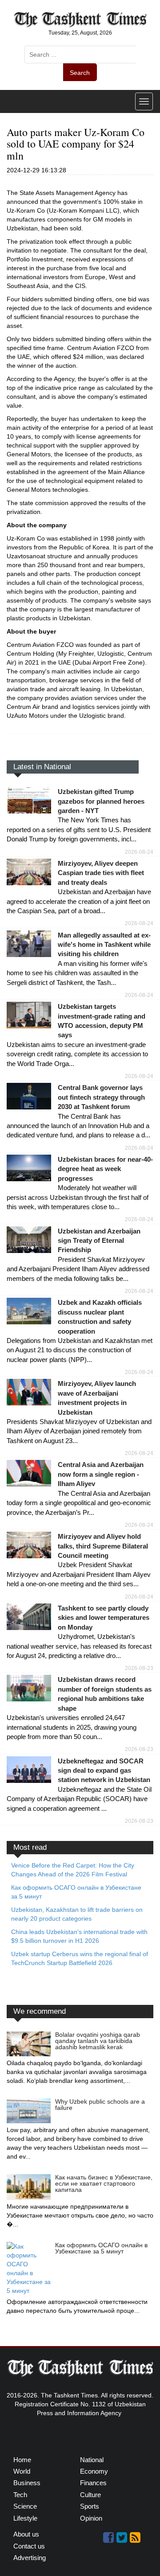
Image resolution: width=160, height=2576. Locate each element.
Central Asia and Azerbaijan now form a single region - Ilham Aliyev (101, 1474)
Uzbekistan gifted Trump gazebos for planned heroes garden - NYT (101, 801)
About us (26, 2534)
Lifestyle (25, 2518)
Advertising (30, 2558)
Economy (94, 2471)
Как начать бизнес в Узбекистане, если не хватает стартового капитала (104, 2183)
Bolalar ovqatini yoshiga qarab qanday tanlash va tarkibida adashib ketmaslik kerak (98, 2041)
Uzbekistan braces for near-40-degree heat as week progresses (105, 1169)
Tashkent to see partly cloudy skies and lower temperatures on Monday (104, 1618)
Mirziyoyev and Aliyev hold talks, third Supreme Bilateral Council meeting (103, 1546)
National (92, 2460)
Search (80, 73)
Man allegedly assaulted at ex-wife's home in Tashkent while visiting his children (104, 945)
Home (22, 2460)
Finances (93, 2483)
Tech (20, 2495)
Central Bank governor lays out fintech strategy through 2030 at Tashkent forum (101, 1097)
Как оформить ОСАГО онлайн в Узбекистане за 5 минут (101, 2248)
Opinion (91, 2518)
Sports (90, 2506)
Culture (90, 2495)
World (22, 2471)
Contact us (29, 2546)
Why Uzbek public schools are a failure (100, 2105)
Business (27, 2483)
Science (25, 2506)
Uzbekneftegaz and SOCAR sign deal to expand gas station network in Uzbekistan (104, 1771)
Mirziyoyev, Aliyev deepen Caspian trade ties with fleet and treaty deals (101, 873)
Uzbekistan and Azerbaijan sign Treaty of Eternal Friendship (99, 1241)
